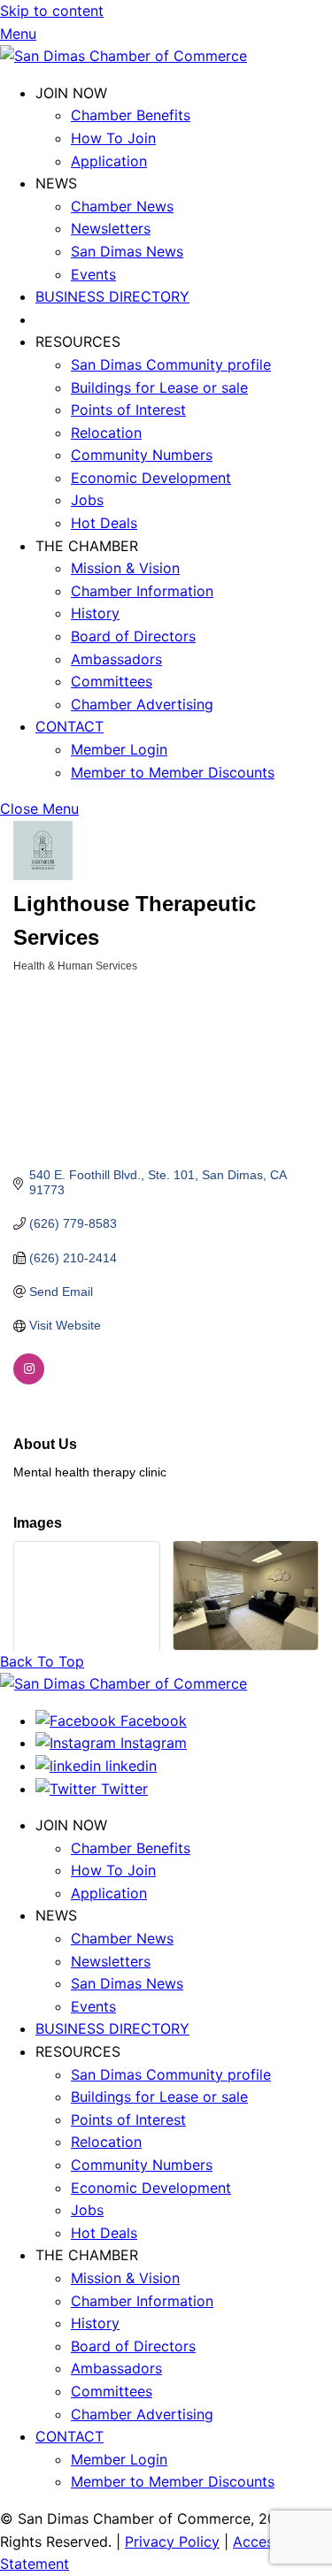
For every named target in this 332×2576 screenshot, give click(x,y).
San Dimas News (127, 251)
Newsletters (111, 228)
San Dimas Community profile (171, 364)
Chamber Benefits (131, 115)
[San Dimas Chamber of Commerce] (124, 56)
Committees (112, 681)
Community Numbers (142, 455)
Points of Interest (128, 410)
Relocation (106, 433)
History (95, 613)
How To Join (113, 138)
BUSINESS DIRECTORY (112, 296)
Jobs (87, 500)
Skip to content (52, 11)
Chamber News (122, 206)
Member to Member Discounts (173, 772)
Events (93, 274)
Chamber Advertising (142, 704)
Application (109, 161)
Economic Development (151, 478)
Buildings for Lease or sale (159, 387)
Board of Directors (133, 636)
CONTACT (69, 726)
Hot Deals (104, 523)
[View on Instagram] (29, 1380)
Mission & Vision (125, 568)
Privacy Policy (172, 2541)
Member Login (119, 749)
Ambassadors (116, 659)
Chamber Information (142, 591)
